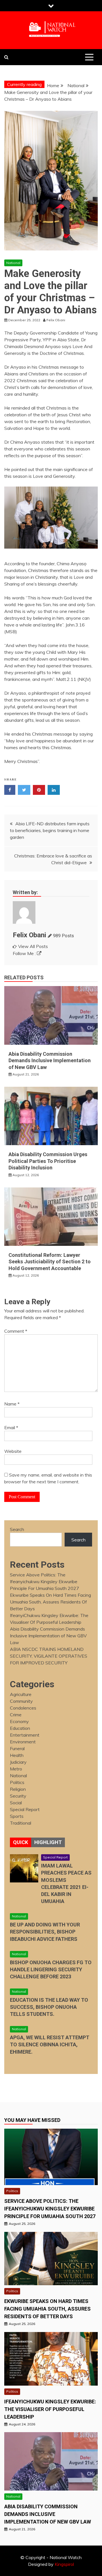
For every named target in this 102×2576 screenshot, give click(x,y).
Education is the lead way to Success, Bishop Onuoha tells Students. (49, 2007)
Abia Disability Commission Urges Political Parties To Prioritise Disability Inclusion (48, 1161)
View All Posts (33, 946)
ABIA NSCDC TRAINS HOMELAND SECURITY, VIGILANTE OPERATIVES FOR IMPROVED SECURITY (49, 1656)
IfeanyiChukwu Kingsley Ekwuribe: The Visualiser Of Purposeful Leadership (50, 2409)
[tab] (21, 1842)
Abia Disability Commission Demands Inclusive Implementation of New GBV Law (50, 1061)
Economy (19, 1721)
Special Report (25, 1809)
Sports (17, 1816)
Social (16, 1803)
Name (12, 1404)
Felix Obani (29, 935)
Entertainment (25, 1735)
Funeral (17, 1748)
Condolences (23, 1708)
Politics (17, 1782)
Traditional (21, 1823)
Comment (16, 1331)
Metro (16, 1769)
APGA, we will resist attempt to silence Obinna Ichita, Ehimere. (50, 2044)
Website (13, 1451)
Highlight (48, 1842)
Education (20, 1728)
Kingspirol (64, 2564)
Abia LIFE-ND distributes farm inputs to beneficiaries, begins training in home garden (50, 830)
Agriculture (21, 1694)
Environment (23, 1742)
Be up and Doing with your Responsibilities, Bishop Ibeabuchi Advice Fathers (45, 1932)
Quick (21, 1842)
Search (17, 1529)
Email (11, 1427)
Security (18, 1796)
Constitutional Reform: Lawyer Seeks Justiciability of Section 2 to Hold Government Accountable (50, 1262)
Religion (18, 1789)
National (13, 263)
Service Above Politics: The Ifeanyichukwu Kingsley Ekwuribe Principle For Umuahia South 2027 (44, 1581)
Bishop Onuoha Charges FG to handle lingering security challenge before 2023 (51, 1969)
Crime (16, 1715)
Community (21, 1701)
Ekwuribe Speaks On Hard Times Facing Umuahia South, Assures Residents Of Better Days (50, 1602)
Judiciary (18, 1762)
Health (17, 1755)
